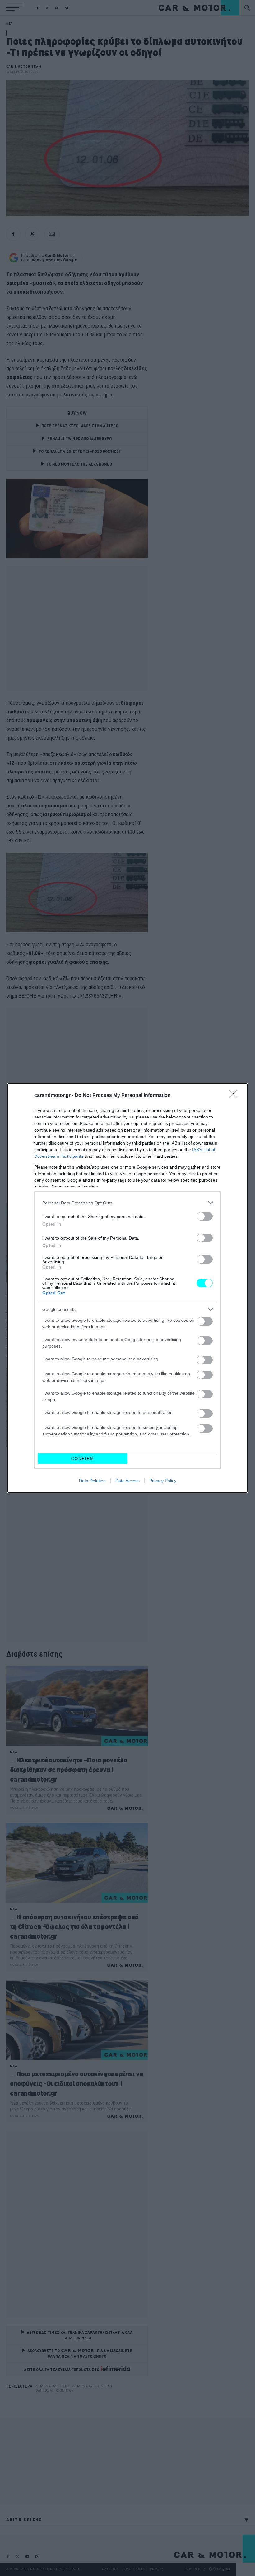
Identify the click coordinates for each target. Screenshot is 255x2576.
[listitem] (127, 1203)
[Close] (235, 1096)
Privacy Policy (163, 1481)
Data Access (127, 1481)
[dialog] (127, 1288)
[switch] (205, 1216)
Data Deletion (92, 1481)
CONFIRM (83, 1459)
